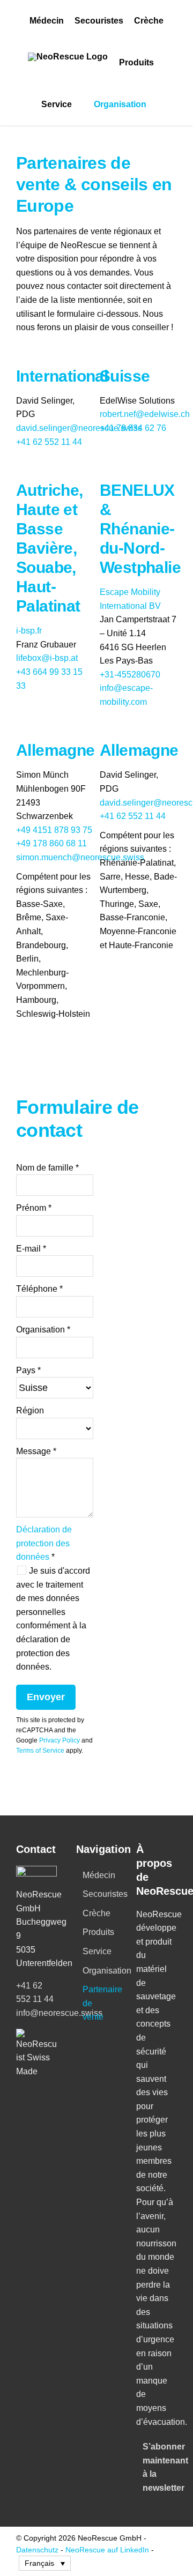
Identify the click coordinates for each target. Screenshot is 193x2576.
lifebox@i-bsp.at (47, 658)
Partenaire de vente (97, 2003)
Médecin (97, 1875)
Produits (97, 1932)
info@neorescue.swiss (59, 2013)
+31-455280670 (130, 675)
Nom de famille (47, 1168)
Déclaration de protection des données (44, 1543)
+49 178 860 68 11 (51, 843)
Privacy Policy (60, 1740)
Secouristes (97, 1894)
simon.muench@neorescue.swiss (80, 857)
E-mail (31, 1249)
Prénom (34, 1208)
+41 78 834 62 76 (133, 428)
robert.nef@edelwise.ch (145, 414)
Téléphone (39, 1289)
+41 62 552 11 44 (49, 442)
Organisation (43, 1330)
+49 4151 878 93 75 (54, 830)
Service (97, 1951)
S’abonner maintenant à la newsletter (157, 2467)
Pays (28, 1370)
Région (30, 1410)
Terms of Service (40, 1751)
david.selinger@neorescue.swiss (79, 428)
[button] (45, 2563)
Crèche (96, 1913)
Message (36, 1451)
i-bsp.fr (29, 631)
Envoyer (46, 1697)
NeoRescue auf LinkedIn (107, 2550)
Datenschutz (37, 2550)
